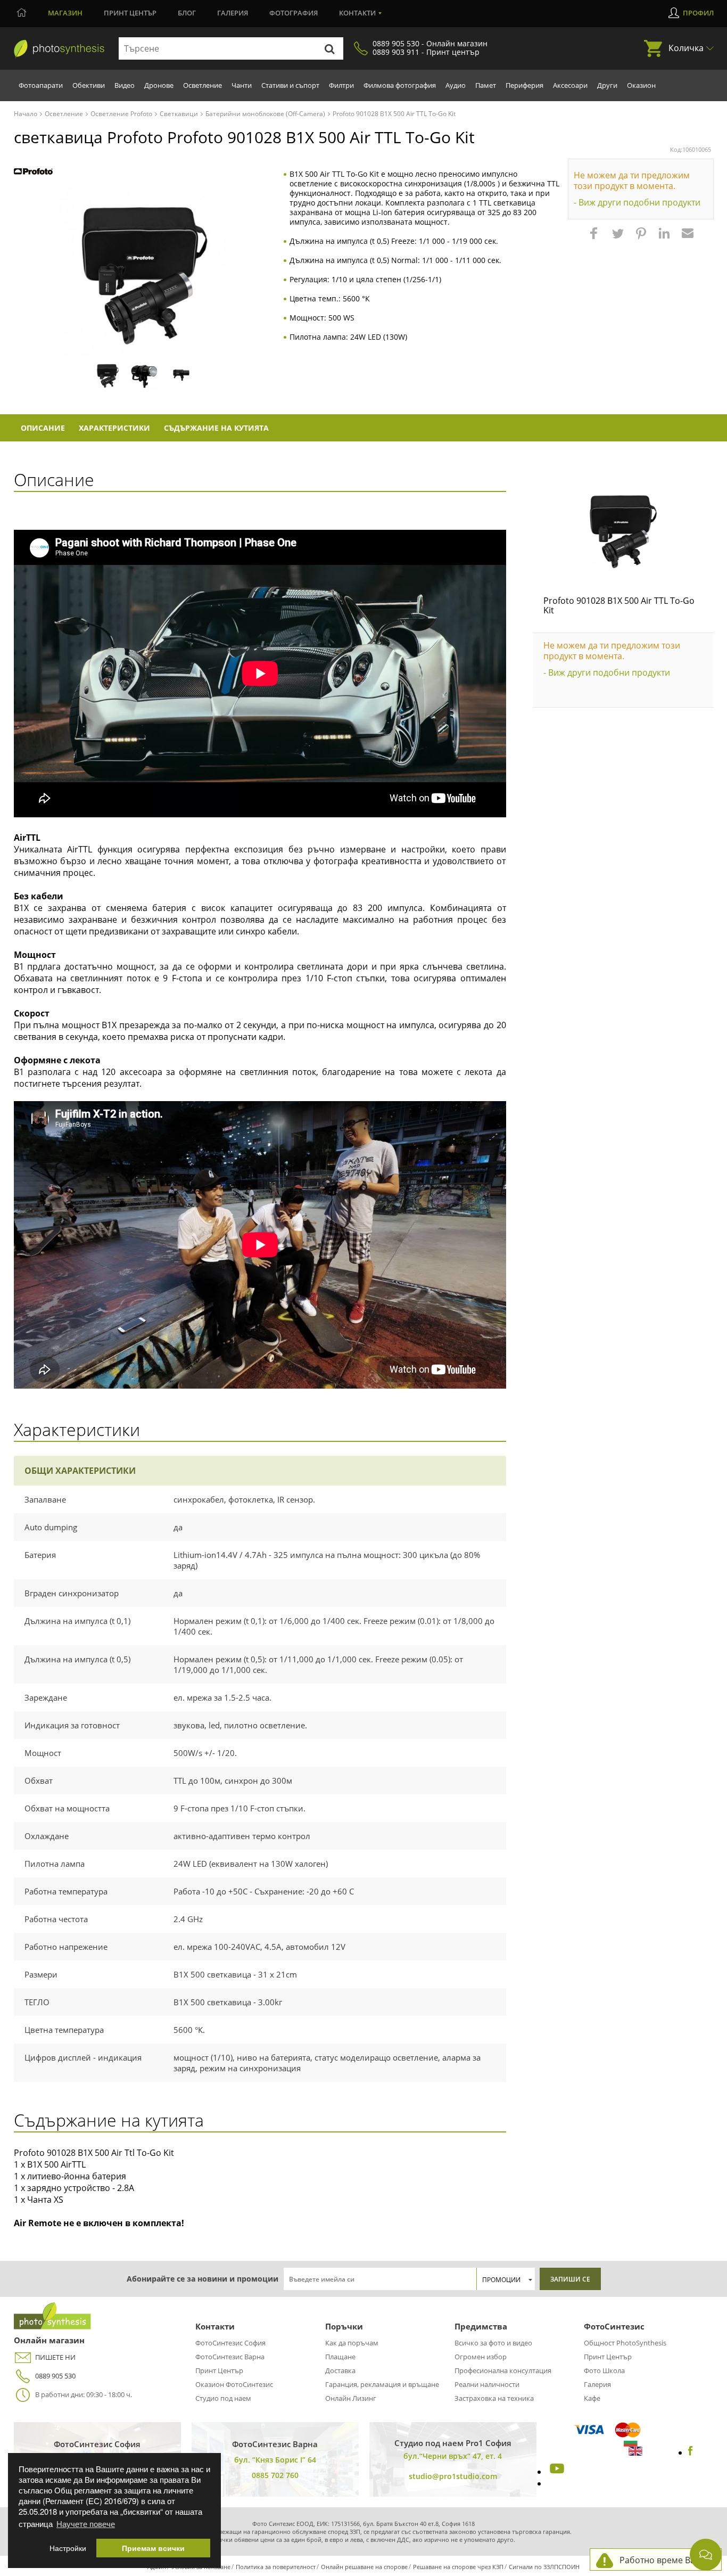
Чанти (242, 85)
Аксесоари (570, 85)
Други (607, 85)
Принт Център (219, 2370)
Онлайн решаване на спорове (364, 2567)
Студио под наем (223, 2398)
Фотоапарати (41, 85)
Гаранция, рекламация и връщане (382, 2384)
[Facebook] (691, 2452)
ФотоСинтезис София (230, 2343)
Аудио (456, 85)
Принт (130, 13)
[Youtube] (556, 2472)
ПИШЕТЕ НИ (55, 2357)
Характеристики (114, 428)
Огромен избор (481, 2357)
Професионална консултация (503, 2370)
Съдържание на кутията (216, 428)
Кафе (592, 2398)
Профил (698, 13)
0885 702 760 (275, 2475)
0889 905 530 (55, 2376)
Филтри (341, 85)
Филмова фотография (400, 85)
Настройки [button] (68, 2548)
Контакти (357, 13)
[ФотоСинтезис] (59, 49)
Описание (43, 428)
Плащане (340, 2357)
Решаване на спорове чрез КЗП (458, 2567)
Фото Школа (604, 2370)
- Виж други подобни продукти (637, 202)
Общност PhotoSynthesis (625, 2343)
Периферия (524, 85)
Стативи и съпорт (290, 85)
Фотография (294, 13)
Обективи (89, 85)
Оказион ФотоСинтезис (234, 2384)
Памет (486, 85)
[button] (595, 239)
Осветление (203, 85)
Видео (125, 85)
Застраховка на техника (494, 2398)
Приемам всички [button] (153, 2548)
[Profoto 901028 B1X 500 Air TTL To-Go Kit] (623, 529)
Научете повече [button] (86, 2524)
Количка (686, 48)
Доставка (340, 2370)
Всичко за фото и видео (493, 2343)
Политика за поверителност (276, 2567)
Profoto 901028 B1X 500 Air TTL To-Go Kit (619, 605)
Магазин (65, 13)
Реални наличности (487, 2384)
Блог (187, 13)
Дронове (159, 85)
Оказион (641, 85)
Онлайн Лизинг (351, 2398)
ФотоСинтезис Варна (230, 2357)
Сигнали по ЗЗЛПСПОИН (544, 2567)
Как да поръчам (352, 2343)
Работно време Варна (665, 2560)
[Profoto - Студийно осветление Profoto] (33, 172)
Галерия (233, 13)
